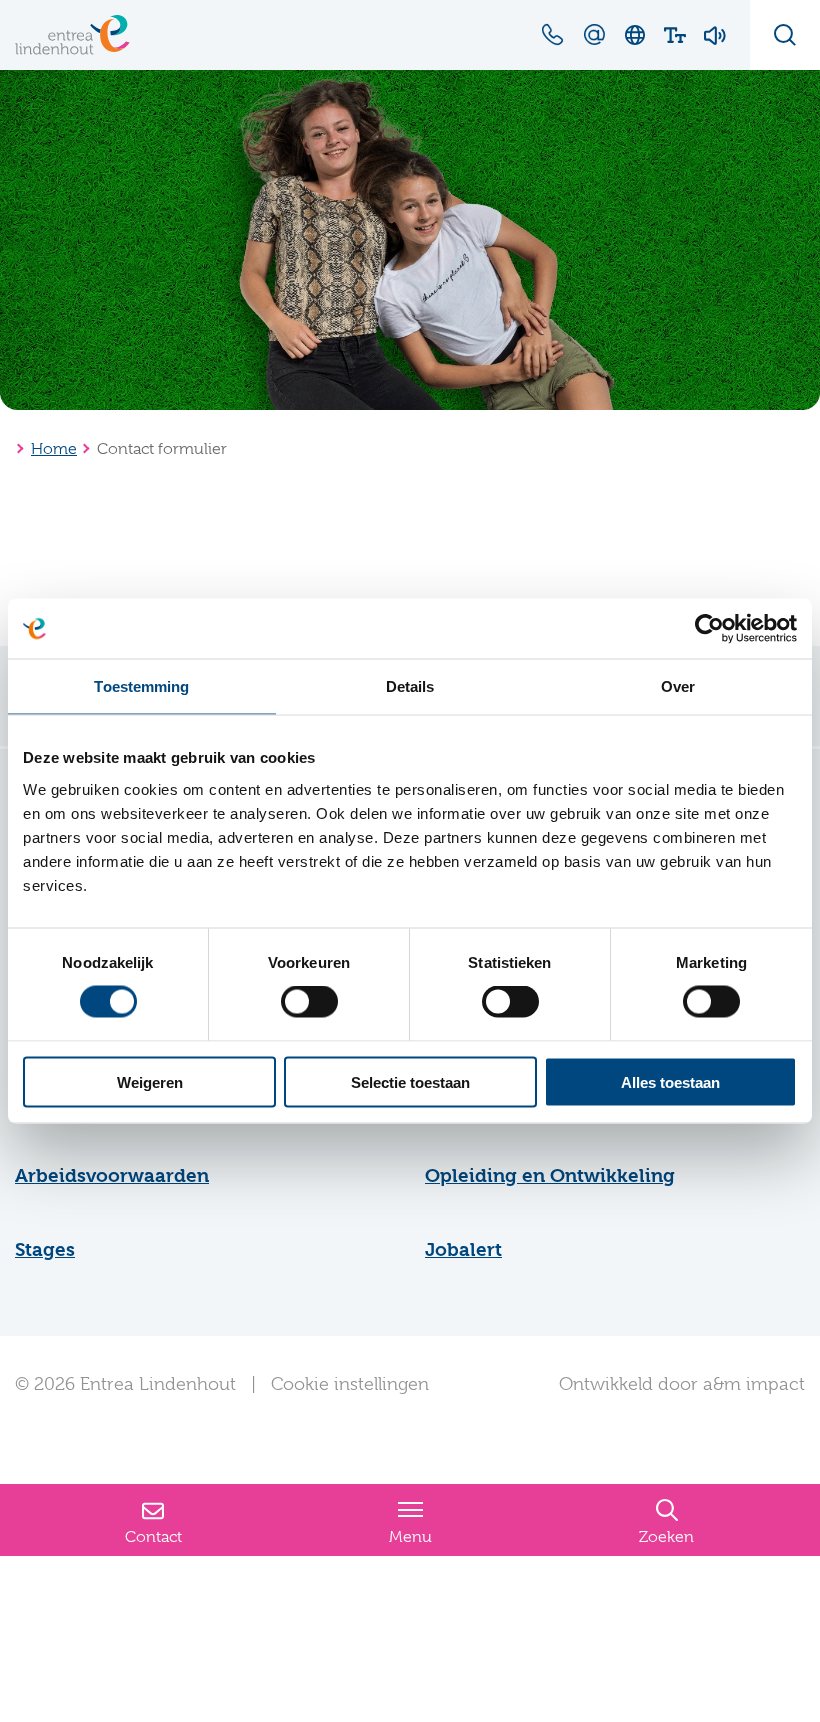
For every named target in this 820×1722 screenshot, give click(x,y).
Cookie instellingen (350, 1384)
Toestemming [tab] (141, 686)
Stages (45, 1250)
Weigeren (150, 1081)
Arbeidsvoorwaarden (112, 1176)
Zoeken (666, 1537)
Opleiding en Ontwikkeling (550, 1176)
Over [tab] (678, 686)
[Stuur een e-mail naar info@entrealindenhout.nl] (594, 33)
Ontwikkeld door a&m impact (682, 1384)
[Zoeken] (785, 35)
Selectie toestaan (410, 1081)
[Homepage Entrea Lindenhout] (72, 35)
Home (54, 449)
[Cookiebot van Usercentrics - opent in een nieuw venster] (709, 629)
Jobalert (463, 1250)
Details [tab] (410, 686)
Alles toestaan (670, 1081)
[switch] (309, 1002)
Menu (410, 1537)
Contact (153, 1537)
